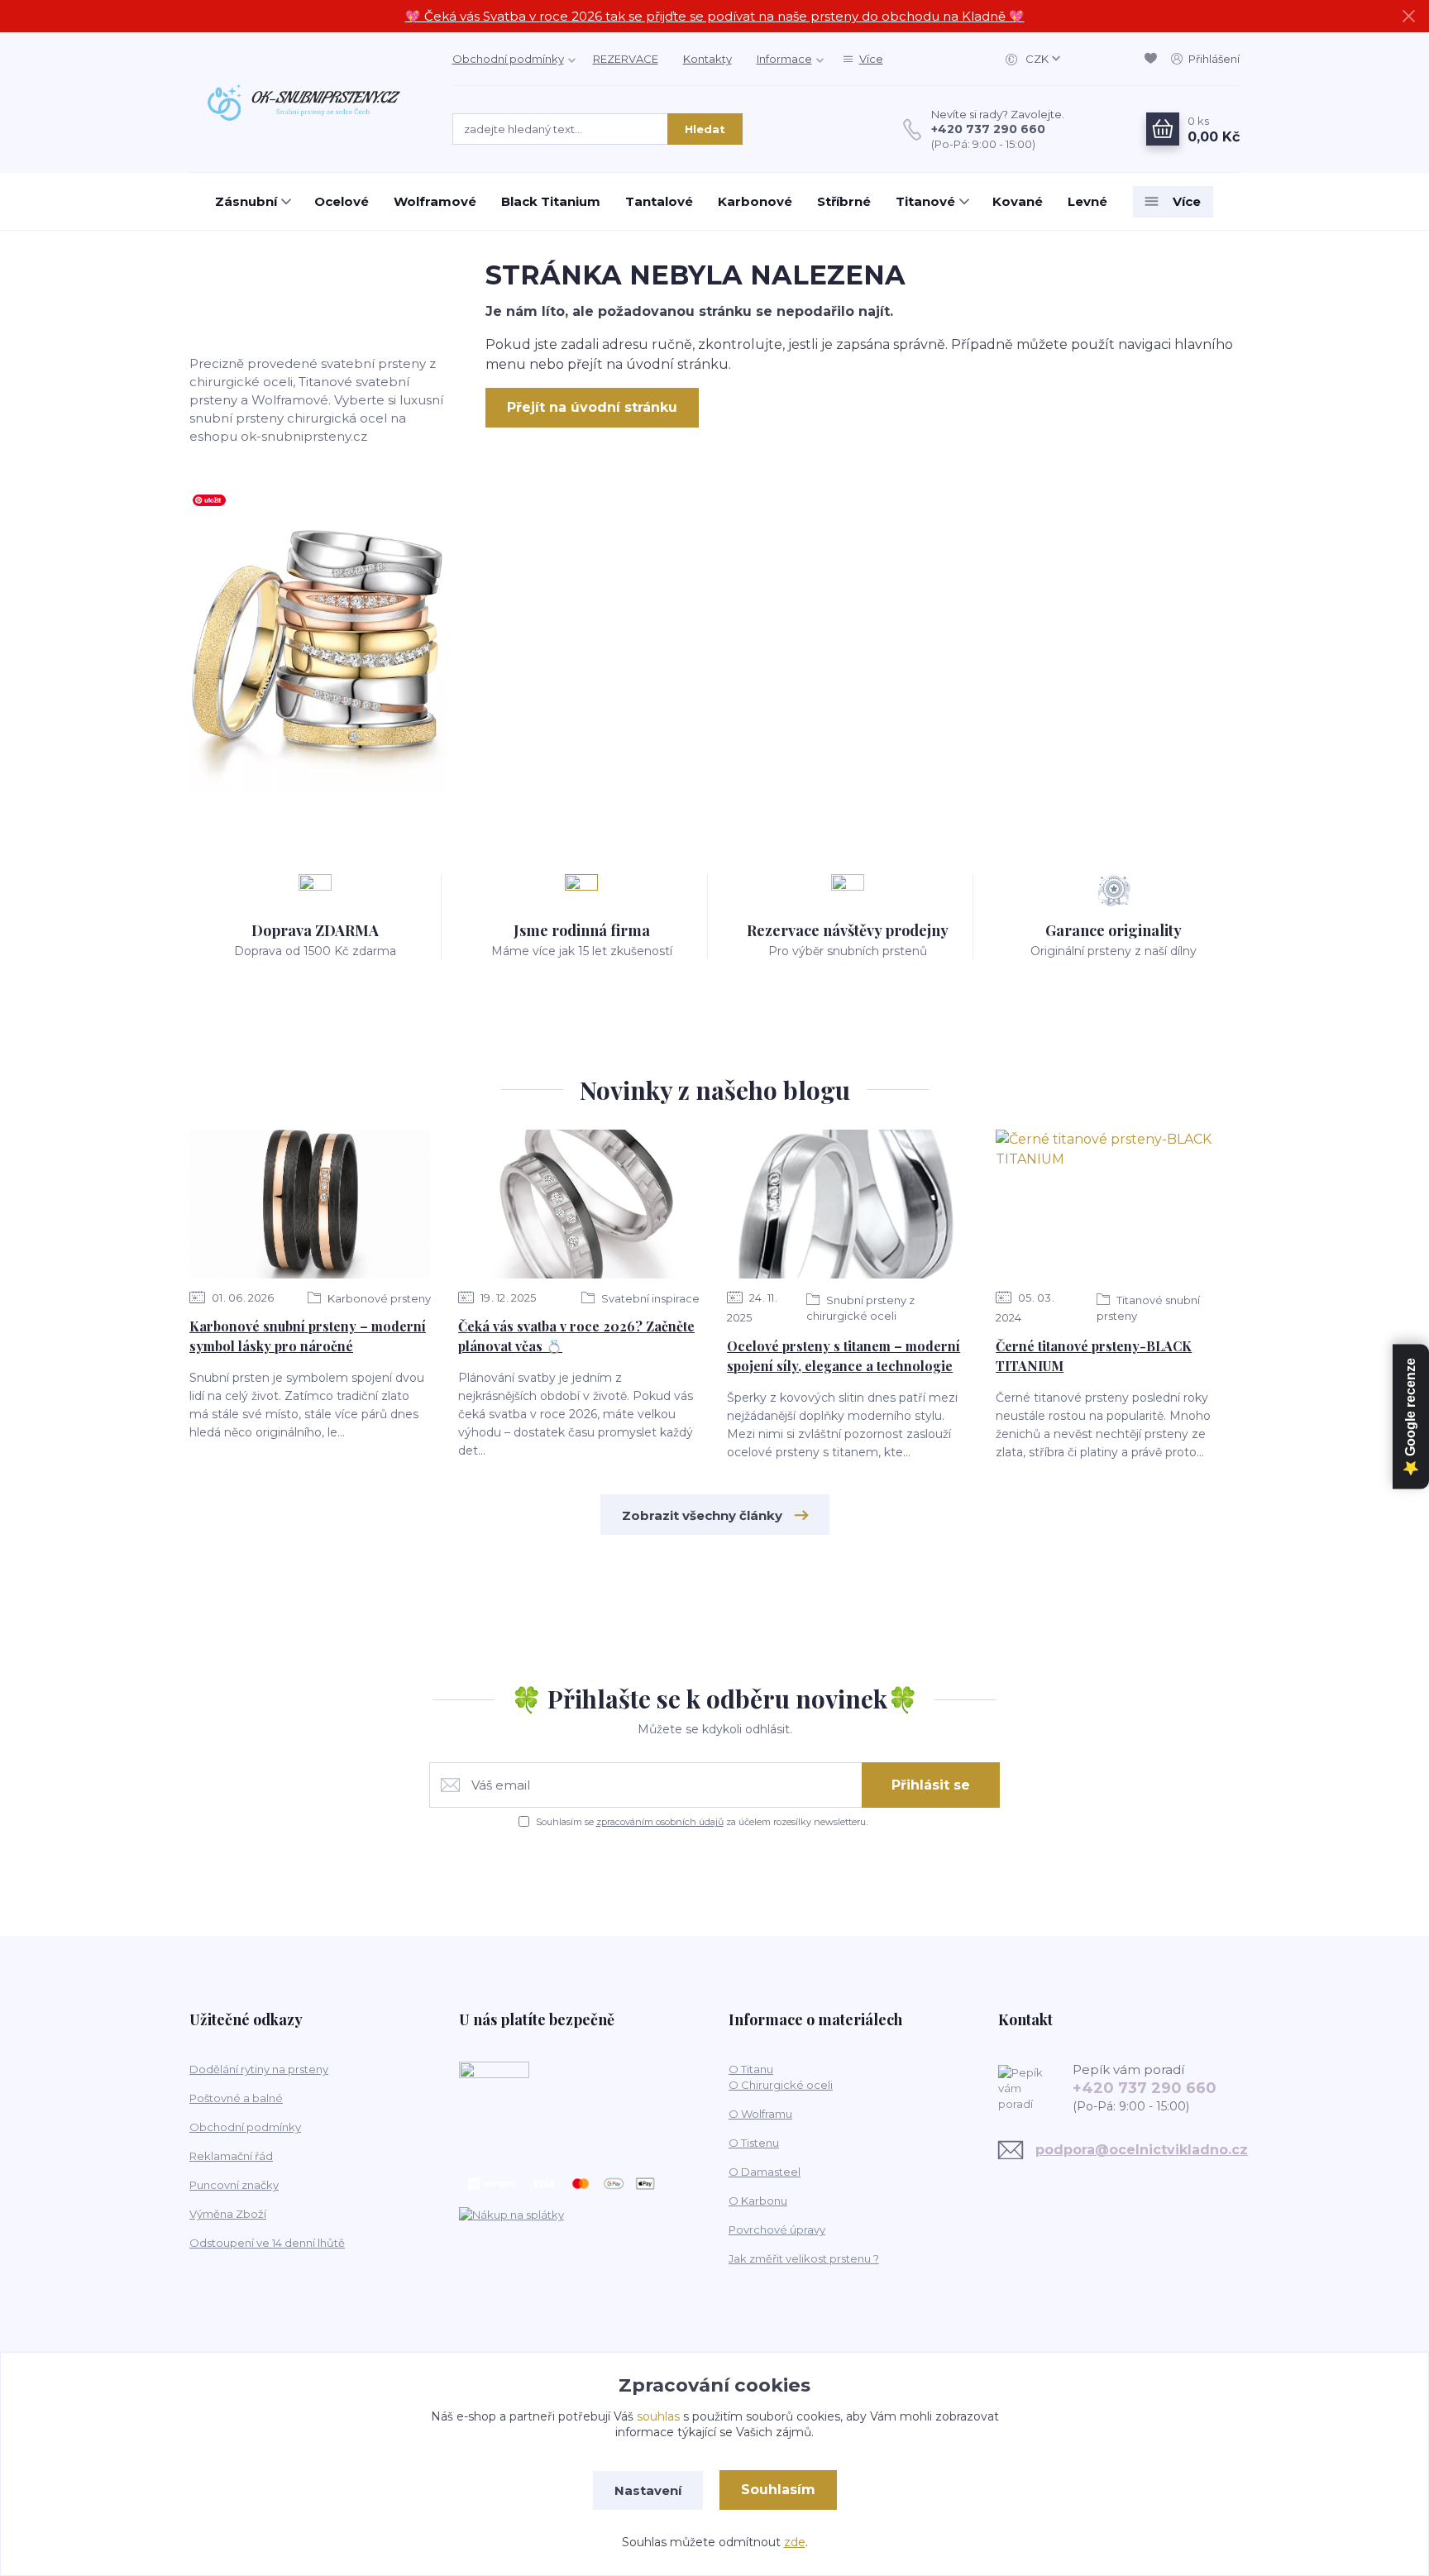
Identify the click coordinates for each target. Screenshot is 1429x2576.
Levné (1087, 201)
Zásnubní (246, 201)
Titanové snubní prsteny (1148, 1308)
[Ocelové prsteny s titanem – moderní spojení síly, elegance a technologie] (848, 1204)
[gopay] (494, 2110)
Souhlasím (778, 2490)
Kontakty (707, 59)
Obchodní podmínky (508, 59)
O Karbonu (758, 2201)
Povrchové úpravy (777, 2230)
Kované (1018, 201)
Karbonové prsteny (378, 1298)
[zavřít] (1408, 17)
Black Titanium (551, 201)
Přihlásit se (931, 1785)
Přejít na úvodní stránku (592, 407)
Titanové (925, 201)
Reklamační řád (231, 2156)
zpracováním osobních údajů (660, 1822)
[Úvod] (304, 102)
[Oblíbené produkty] (1154, 59)
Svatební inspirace (649, 1298)
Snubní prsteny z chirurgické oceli (860, 1308)
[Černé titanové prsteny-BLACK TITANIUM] (1116, 1204)
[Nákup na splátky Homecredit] (511, 2214)
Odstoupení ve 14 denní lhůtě (267, 2243)
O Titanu (751, 2069)
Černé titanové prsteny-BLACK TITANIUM (1094, 1356)
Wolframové (435, 201)
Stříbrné (844, 201)
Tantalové (659, 201)
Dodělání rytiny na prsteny (259, 2069)
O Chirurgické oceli (781, 2085)
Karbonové (755, 201)
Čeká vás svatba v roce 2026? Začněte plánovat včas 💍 (576, 1336)
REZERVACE (626, 59)
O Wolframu (760, 2114)
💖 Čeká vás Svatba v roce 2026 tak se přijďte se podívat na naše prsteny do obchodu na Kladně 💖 (715, 16)
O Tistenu (754, 2143)
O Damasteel (765, 2172)
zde (795, 2542)
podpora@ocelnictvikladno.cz (1142, 2150)
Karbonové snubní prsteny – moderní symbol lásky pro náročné (308, 1336)
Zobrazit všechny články (702, 1515)
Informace (784, 59)
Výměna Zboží (228, 2214)
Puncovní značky (234, 2185)
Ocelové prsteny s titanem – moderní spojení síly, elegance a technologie (844, 1356)
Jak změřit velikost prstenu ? (804, 2258)
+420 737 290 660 (988, 129)
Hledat (705, 129)
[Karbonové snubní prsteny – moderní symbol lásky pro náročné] (310, 1204)
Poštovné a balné (236, 2098)
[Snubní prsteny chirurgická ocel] (321, 641)
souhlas (658, 2416)
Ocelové (342, 201)
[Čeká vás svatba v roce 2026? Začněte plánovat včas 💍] (579, 1204)
